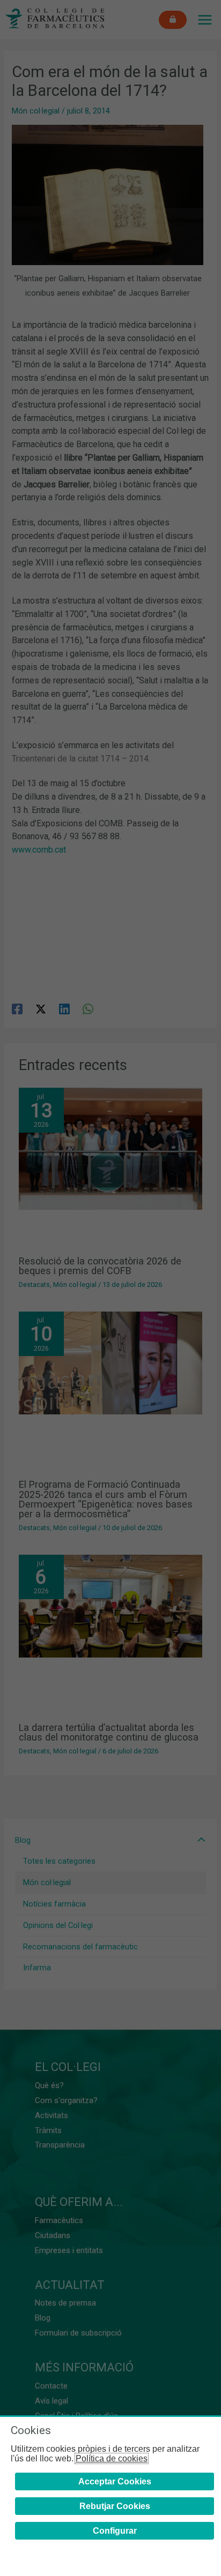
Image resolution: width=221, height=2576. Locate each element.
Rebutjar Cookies (115, 2506)
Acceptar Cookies (115, 2481)
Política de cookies (112, 2458)
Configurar (115, 2531)
